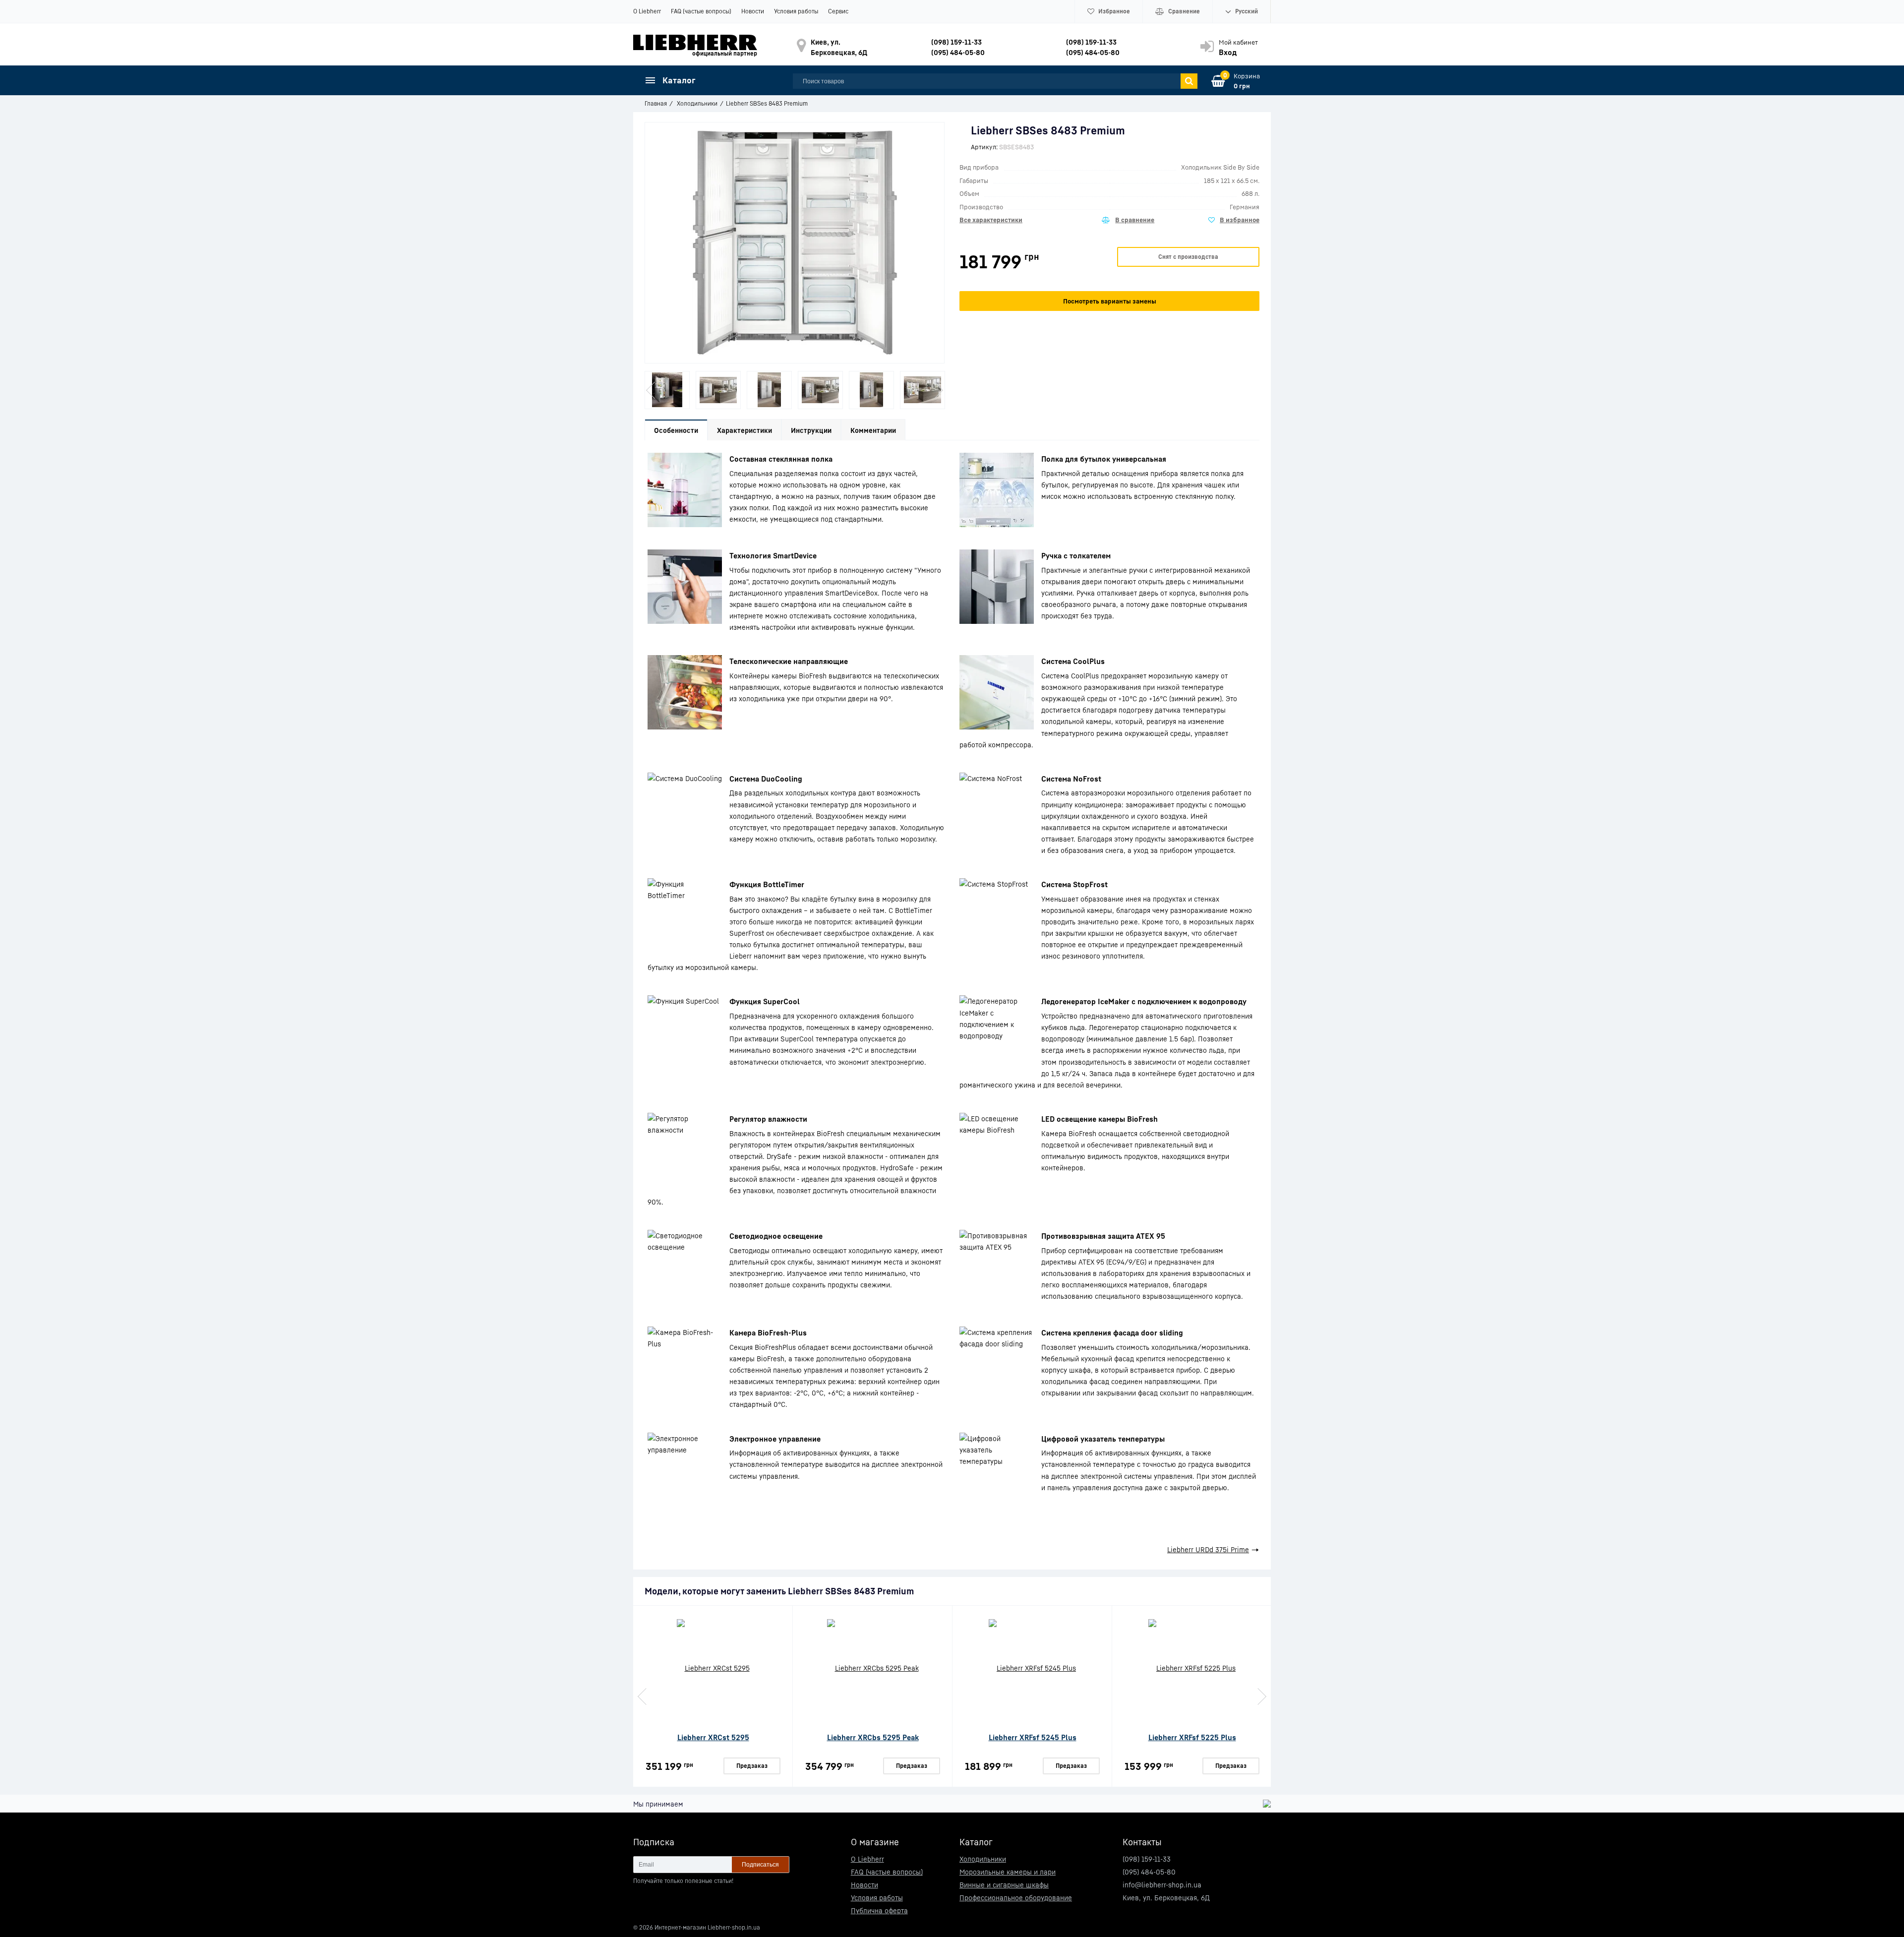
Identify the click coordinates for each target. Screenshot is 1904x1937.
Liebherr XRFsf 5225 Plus (1192, 1737)
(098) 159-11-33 (956, 42)
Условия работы (796, 11)
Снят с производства (1188, 257)
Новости (753, 11)
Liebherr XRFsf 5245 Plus (1033, 1737)
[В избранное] (1234, 220)
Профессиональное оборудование (1016, 1898)
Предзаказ (752, 1766)
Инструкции (811, 430)
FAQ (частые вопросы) (701, 11)
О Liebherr (647, 11)
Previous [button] (652, 390)
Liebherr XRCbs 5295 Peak (873, 1737)
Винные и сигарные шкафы (1004, 1885)
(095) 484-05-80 (958, 52)
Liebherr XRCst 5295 (713, 1737)
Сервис (838, 11)
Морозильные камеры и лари (1008, 1872)
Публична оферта (879, 1910)
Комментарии (873, 430)
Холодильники (983, 1859)
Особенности (676, 430)
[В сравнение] (1128, 220)
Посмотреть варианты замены (1110, 301)
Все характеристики (991, 220)
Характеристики (744, 430)
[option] (667, 390)
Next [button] (938, 390)
